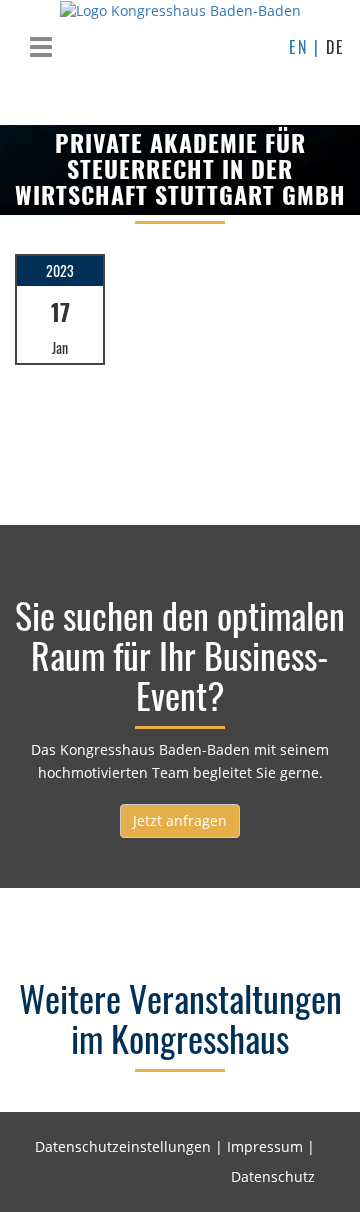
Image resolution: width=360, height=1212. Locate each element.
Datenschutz (273, 1176)
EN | (307, 47)
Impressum (265, 1146)
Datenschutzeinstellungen (123, 1146)
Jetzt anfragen (180, 820)
